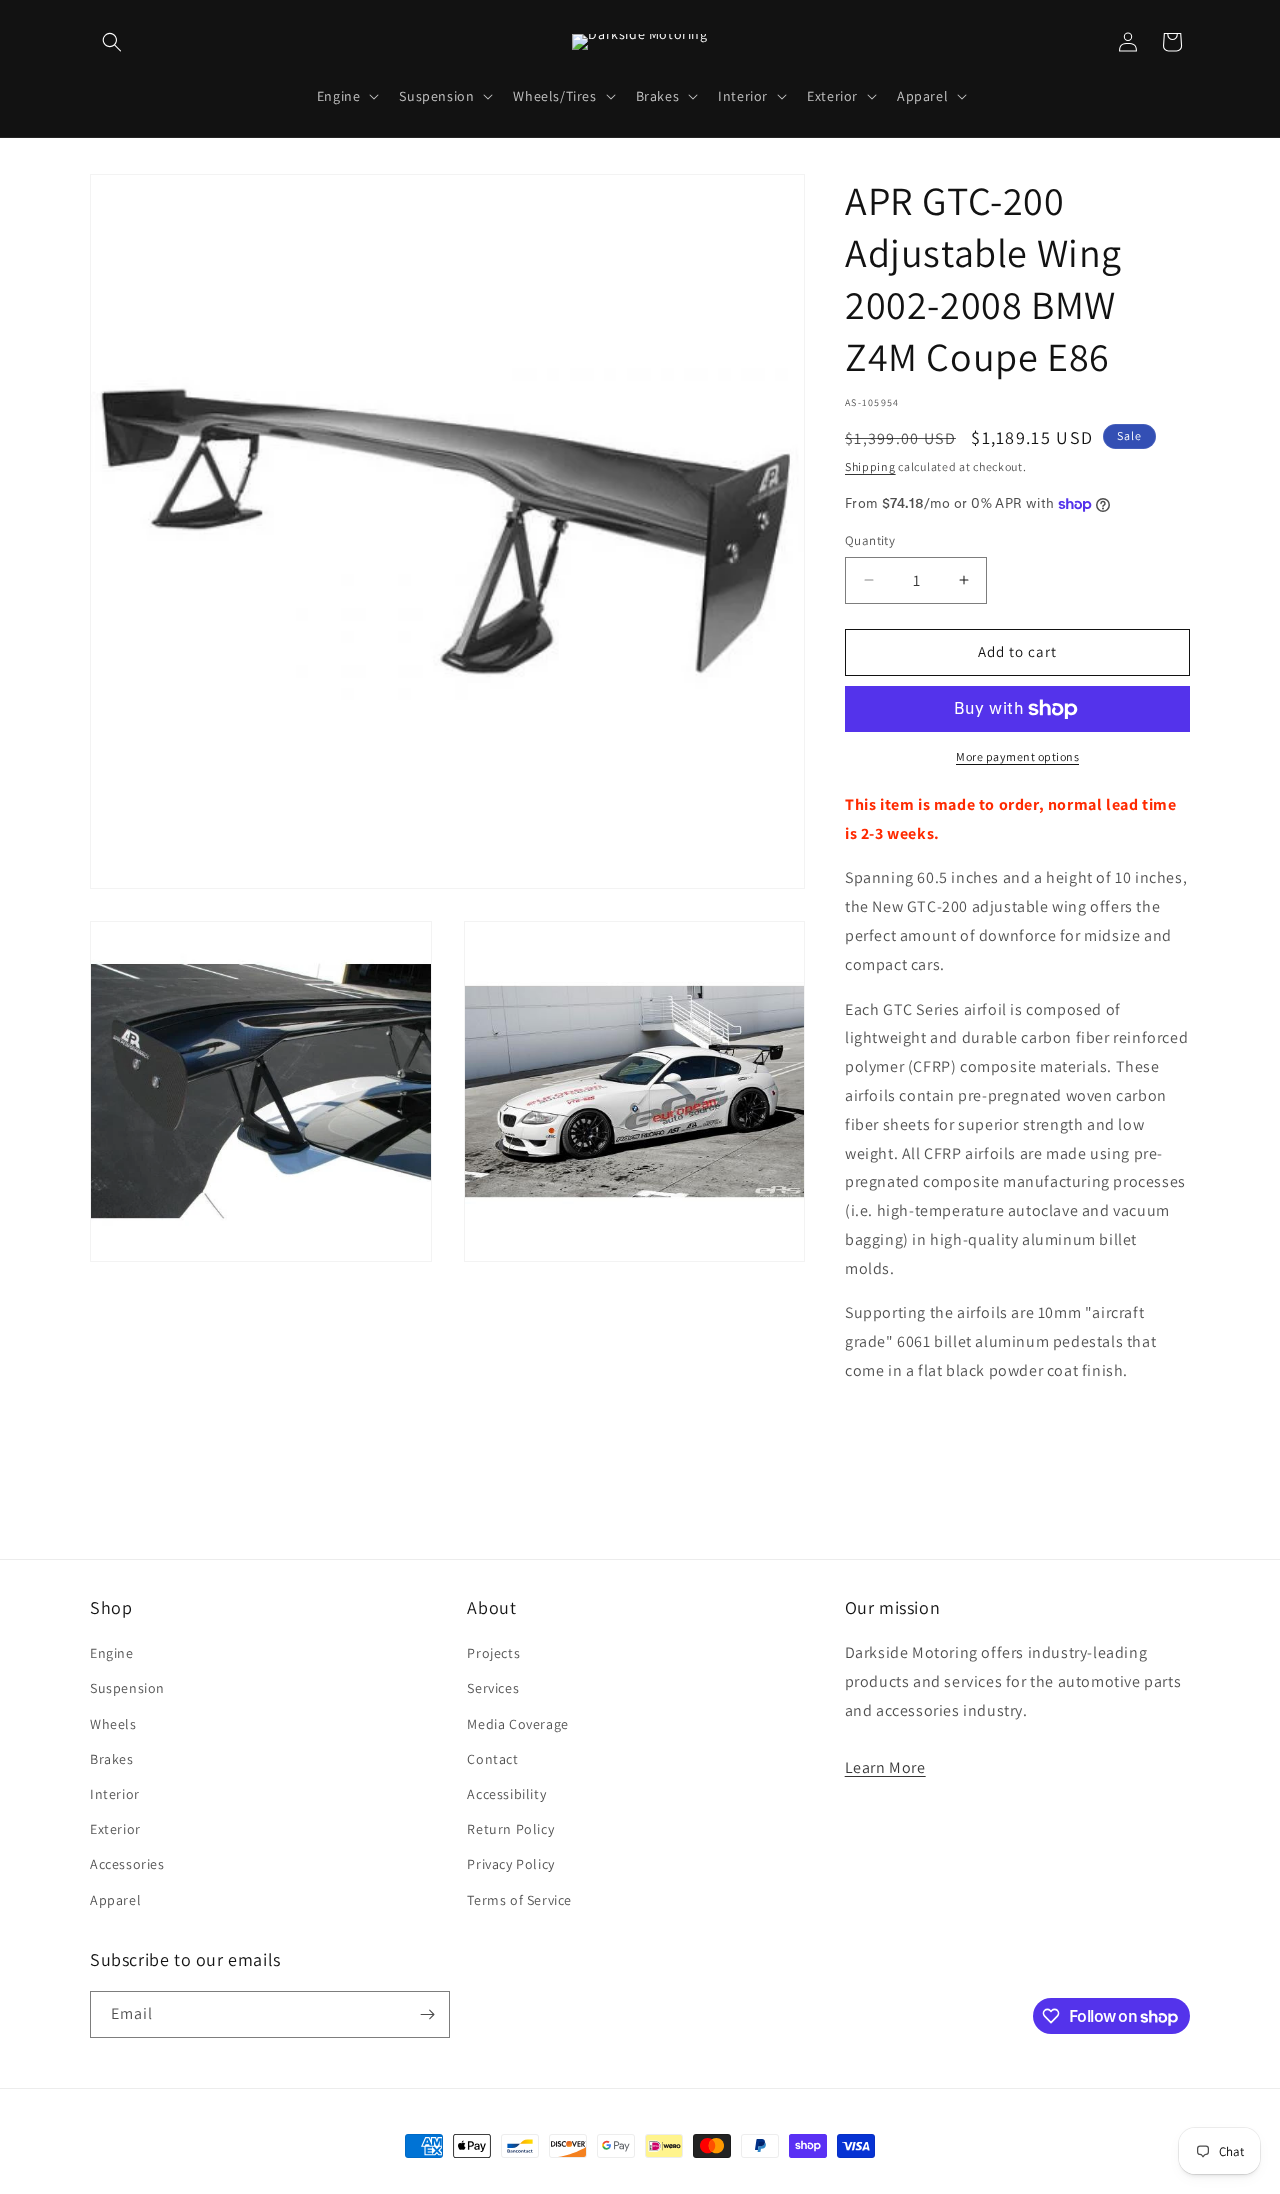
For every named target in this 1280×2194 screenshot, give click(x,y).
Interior (115, 1794)
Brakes (112, 1759)
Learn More (885, 1767)
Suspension (127, 1688)
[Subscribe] (427, 2014)
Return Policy (510, 1829)
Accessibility (506, 1794)
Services (493, 1688)
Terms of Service (519, 1900)
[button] (112, 42)
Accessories (127, 1864)
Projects (493, 1653)
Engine (112, 1653)
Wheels (113, 1724)
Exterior (115, 1829)
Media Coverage (517, 1724)
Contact (492, 1759)
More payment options (1017, 756)
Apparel (115, 1900)
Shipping (870, 466)
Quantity (870, 540)
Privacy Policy (510, 1864)
